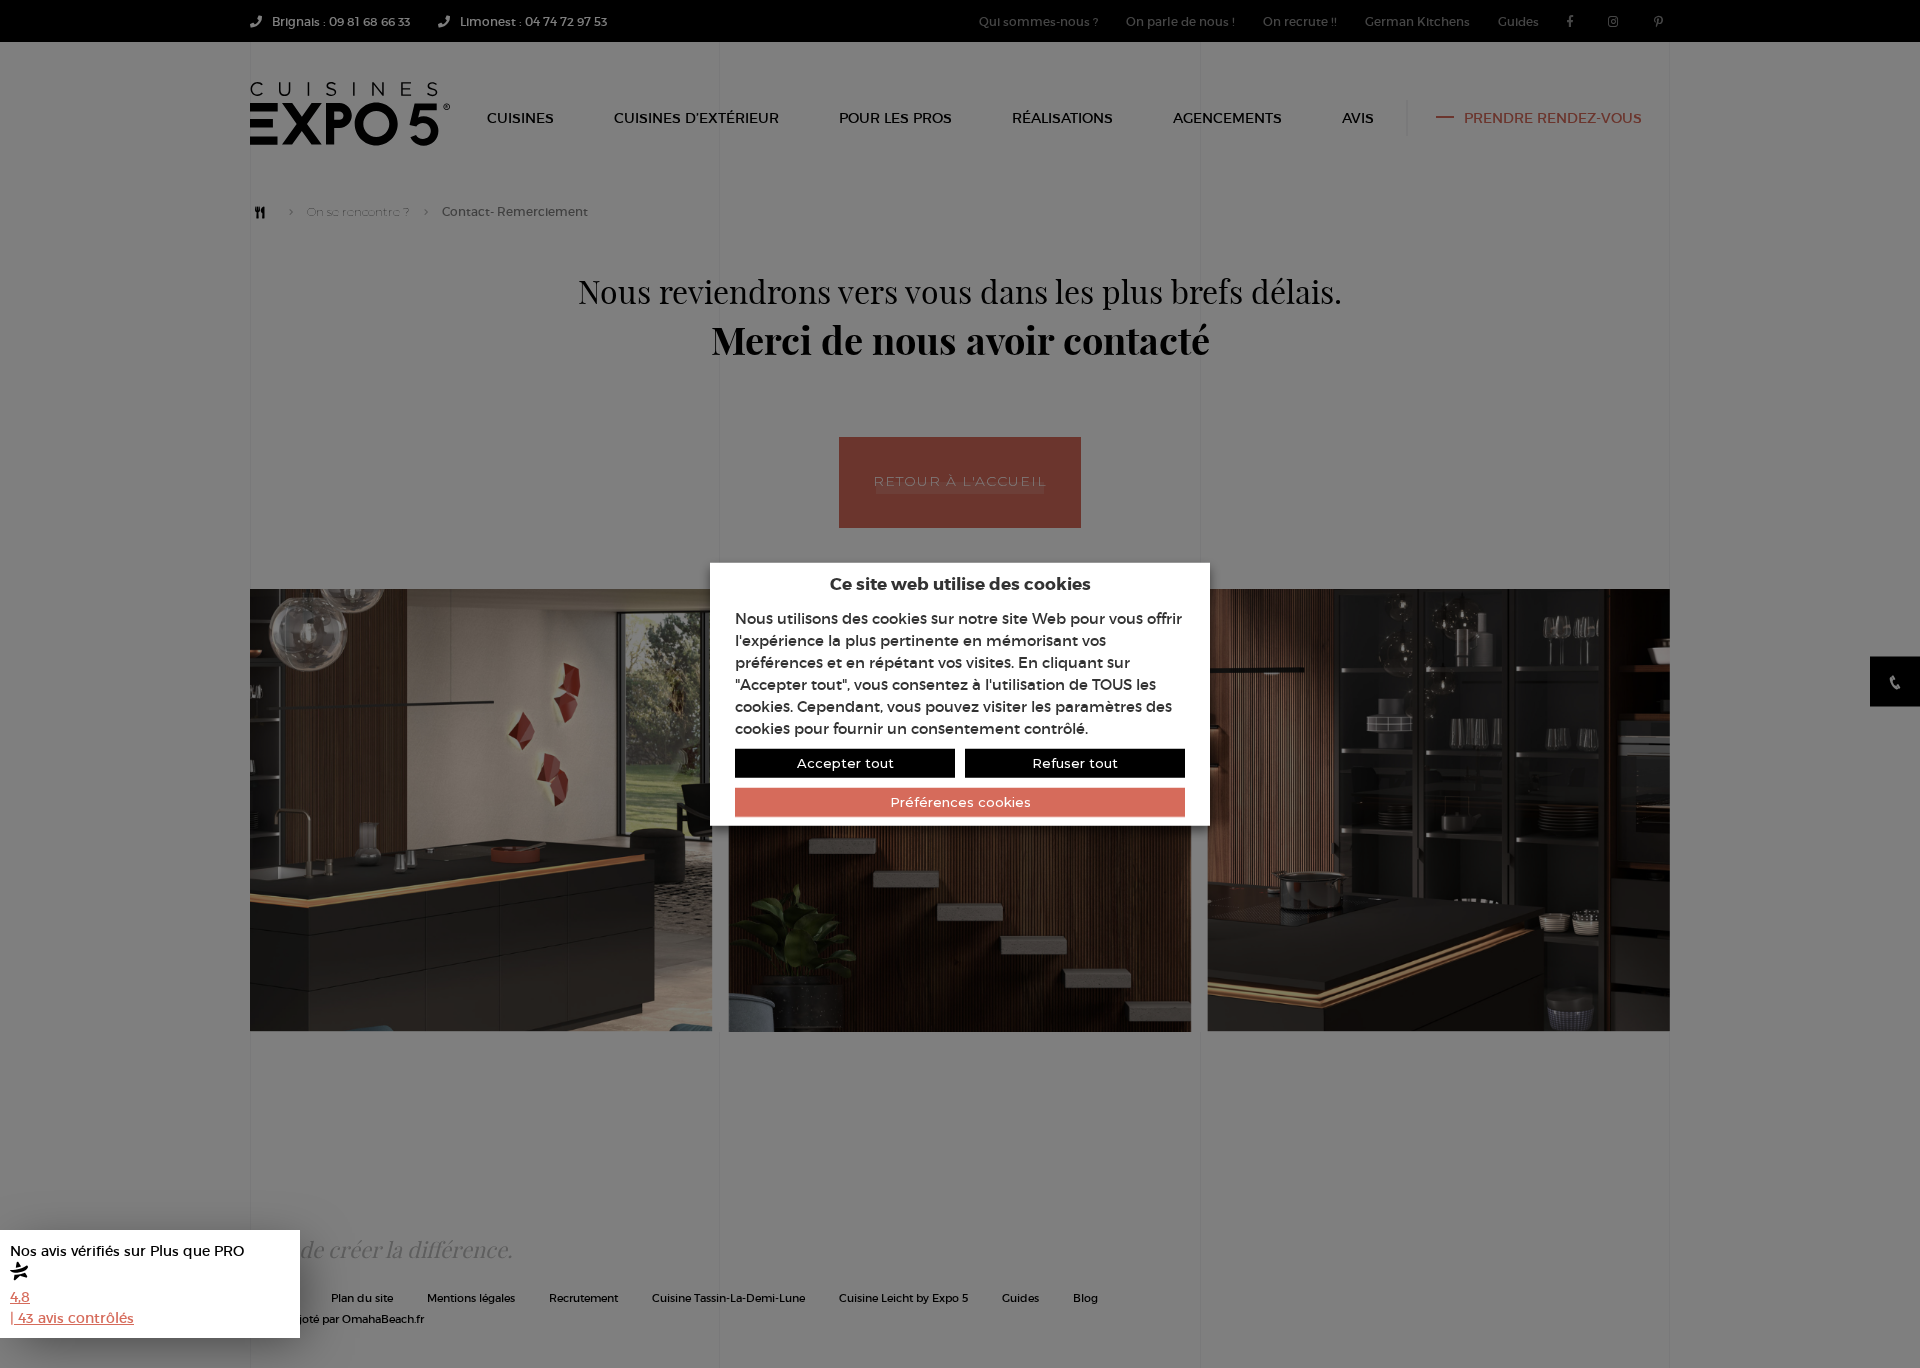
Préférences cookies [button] (960, 801)
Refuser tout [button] (1075, 762)
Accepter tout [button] (845, 762)
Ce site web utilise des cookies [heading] (960, 583)
